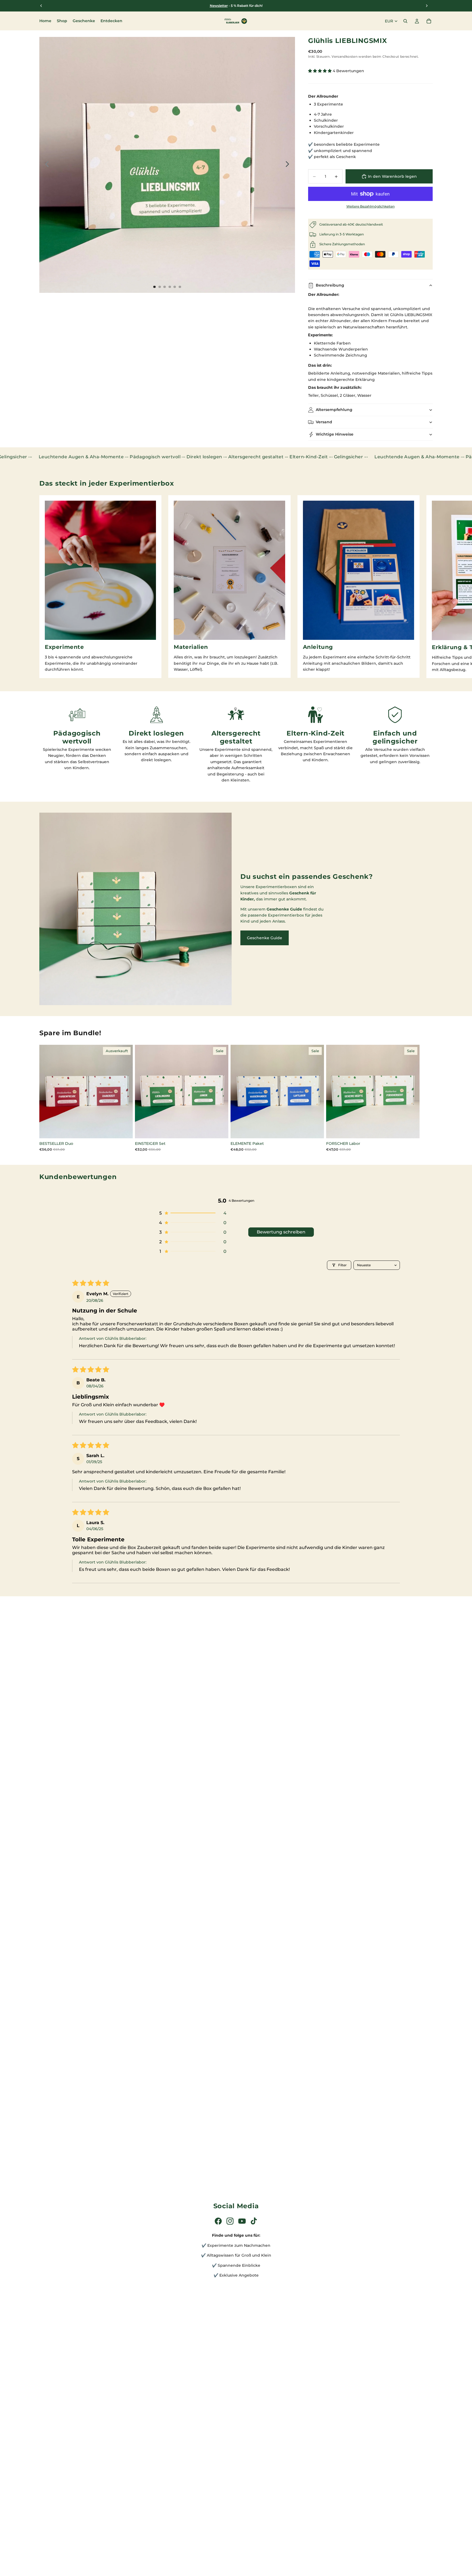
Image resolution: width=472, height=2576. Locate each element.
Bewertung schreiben (281, 1232)
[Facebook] (218, 2221)
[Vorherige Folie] (45, 165)
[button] (320, 71)
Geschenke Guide (265, 938)
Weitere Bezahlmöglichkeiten (371, 206)
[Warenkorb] (429, 21)
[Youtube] (242, 2221)
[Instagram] (230, 2221)
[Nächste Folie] (289, 165)
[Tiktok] (254, 2221)
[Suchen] (405, 21)
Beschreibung (330, 285)
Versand (324, 422)
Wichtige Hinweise (335, 434)
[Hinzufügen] (220, 1130)
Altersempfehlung (334, 410)
